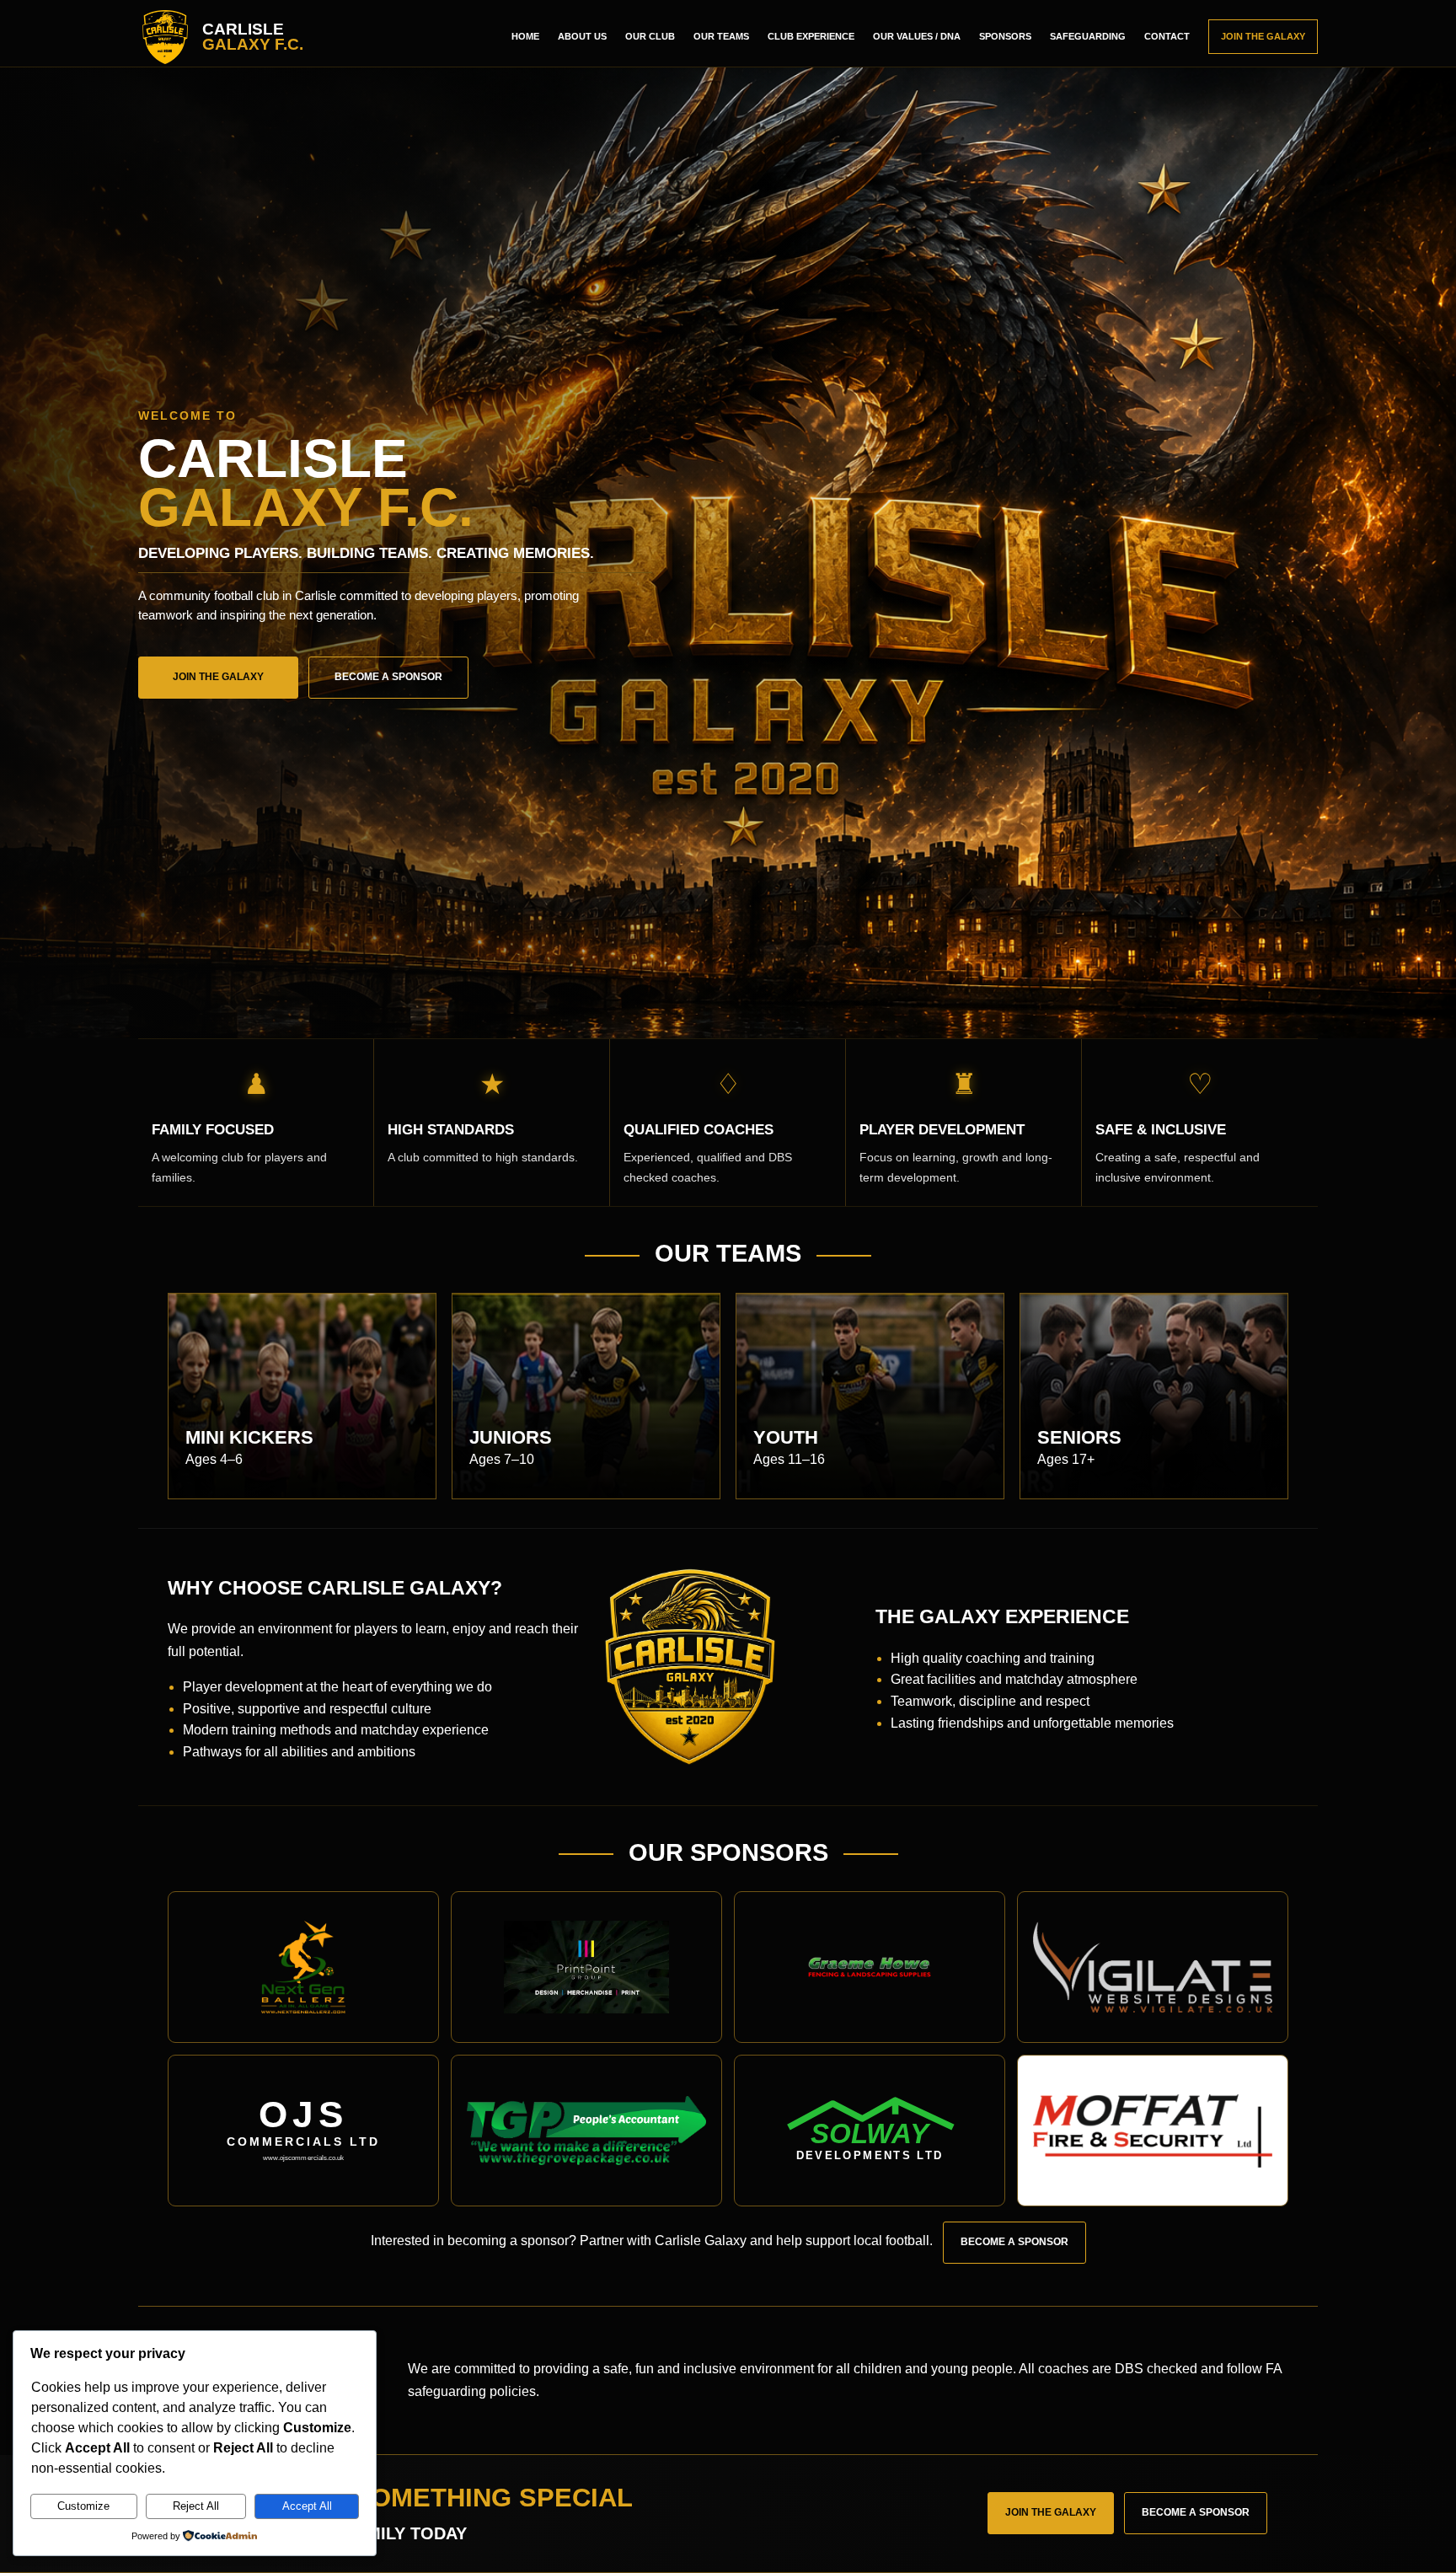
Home (525, 36)
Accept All (307, 2506)
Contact (1167, 36)
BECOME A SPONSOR (388, 677)
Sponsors (1005, 36)
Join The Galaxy (1263, 36)
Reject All (196, 2506)
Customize (83, 2506)
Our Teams (721, 36)
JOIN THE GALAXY (218, 677)
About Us (582, 36)
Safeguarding (1088, 36)
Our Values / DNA (917, 36)
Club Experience (811, 36)
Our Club (650, 36)
